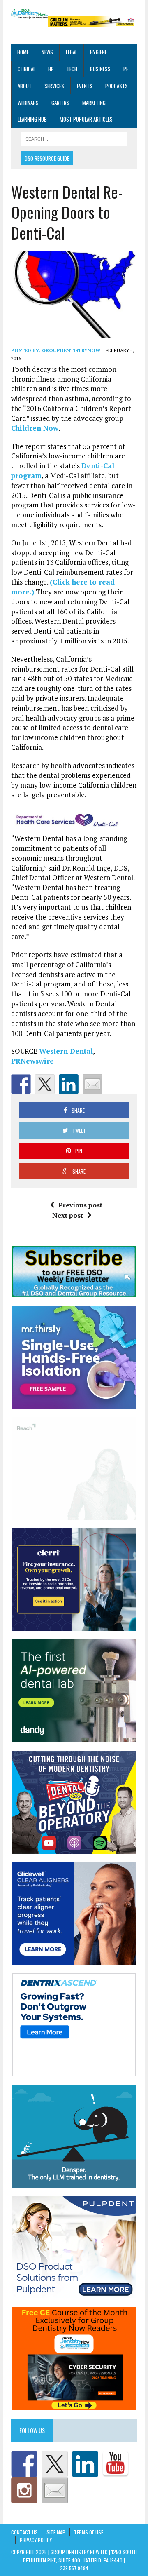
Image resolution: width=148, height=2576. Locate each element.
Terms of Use (89, 2532)
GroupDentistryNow (71, 350)
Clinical (27, 69)
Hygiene (98, 52)
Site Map (56, 2532)
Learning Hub (32, 119)
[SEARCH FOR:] (74, 138)
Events (85, 86)
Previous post (80, 1205)
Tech (72, 69)
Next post (68, 1215)
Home (23, 52)
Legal (72, 52)
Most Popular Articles (86, 119)
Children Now (35, 428)
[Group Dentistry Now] (29, 14)
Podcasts (117, 86)
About (25, 86)
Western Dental (66, 1051)
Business (100, 69)
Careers (60, 103)
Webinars (28, 103)
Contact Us (24, 2532)
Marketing (94, 103)
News (47, 52)
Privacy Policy (36, 2540)
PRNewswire (32, 1061)
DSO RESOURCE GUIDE (47, 158)
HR (51, 69)
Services (54, 86)
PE (126, 69)
